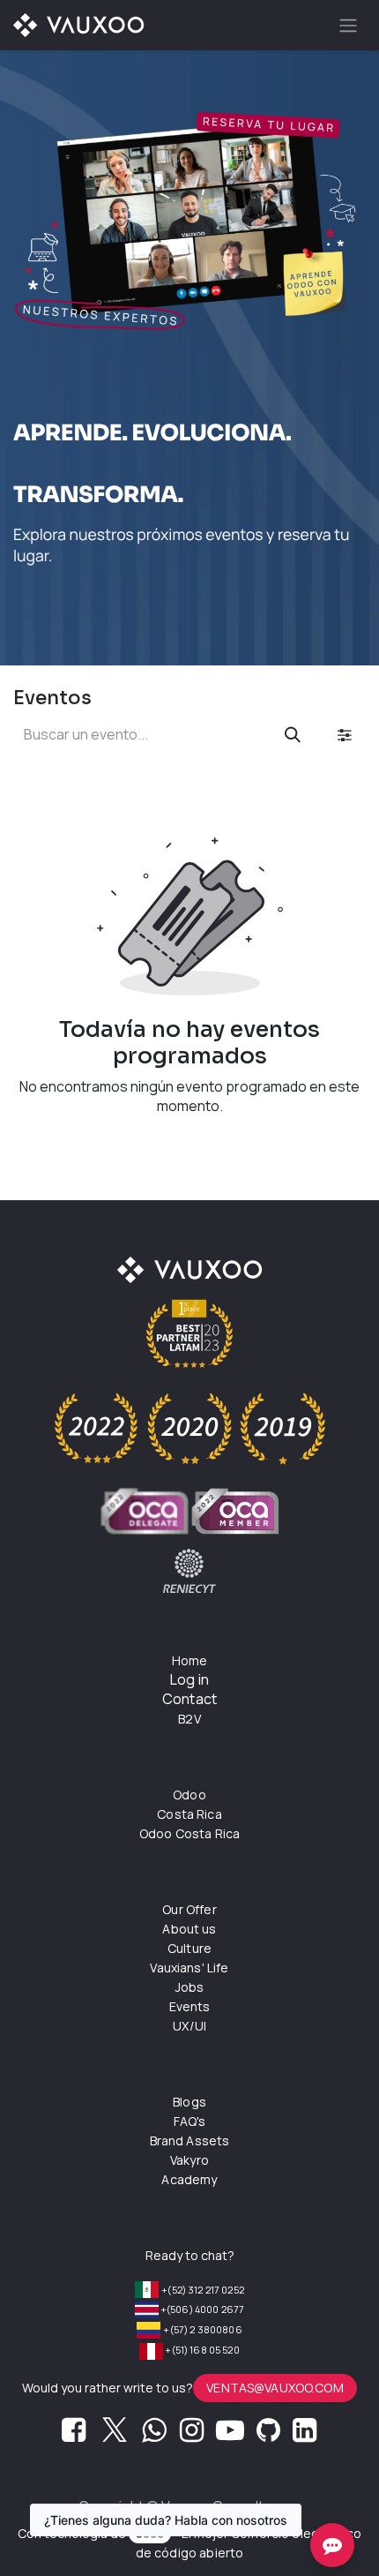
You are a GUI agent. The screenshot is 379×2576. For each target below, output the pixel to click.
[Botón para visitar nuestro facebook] (74, 2435)
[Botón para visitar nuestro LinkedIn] (305, 2435)
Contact (189, 1699)
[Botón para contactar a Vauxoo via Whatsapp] (154, 2435)
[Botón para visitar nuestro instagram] (192, 2435)
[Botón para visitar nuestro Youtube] (230, 2435)
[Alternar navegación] (348, 25)
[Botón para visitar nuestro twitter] (115, 2435)
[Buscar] (293, 735)
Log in (189, 1679)
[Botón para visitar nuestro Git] (268, 2435)
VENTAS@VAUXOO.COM (275, 2388)
